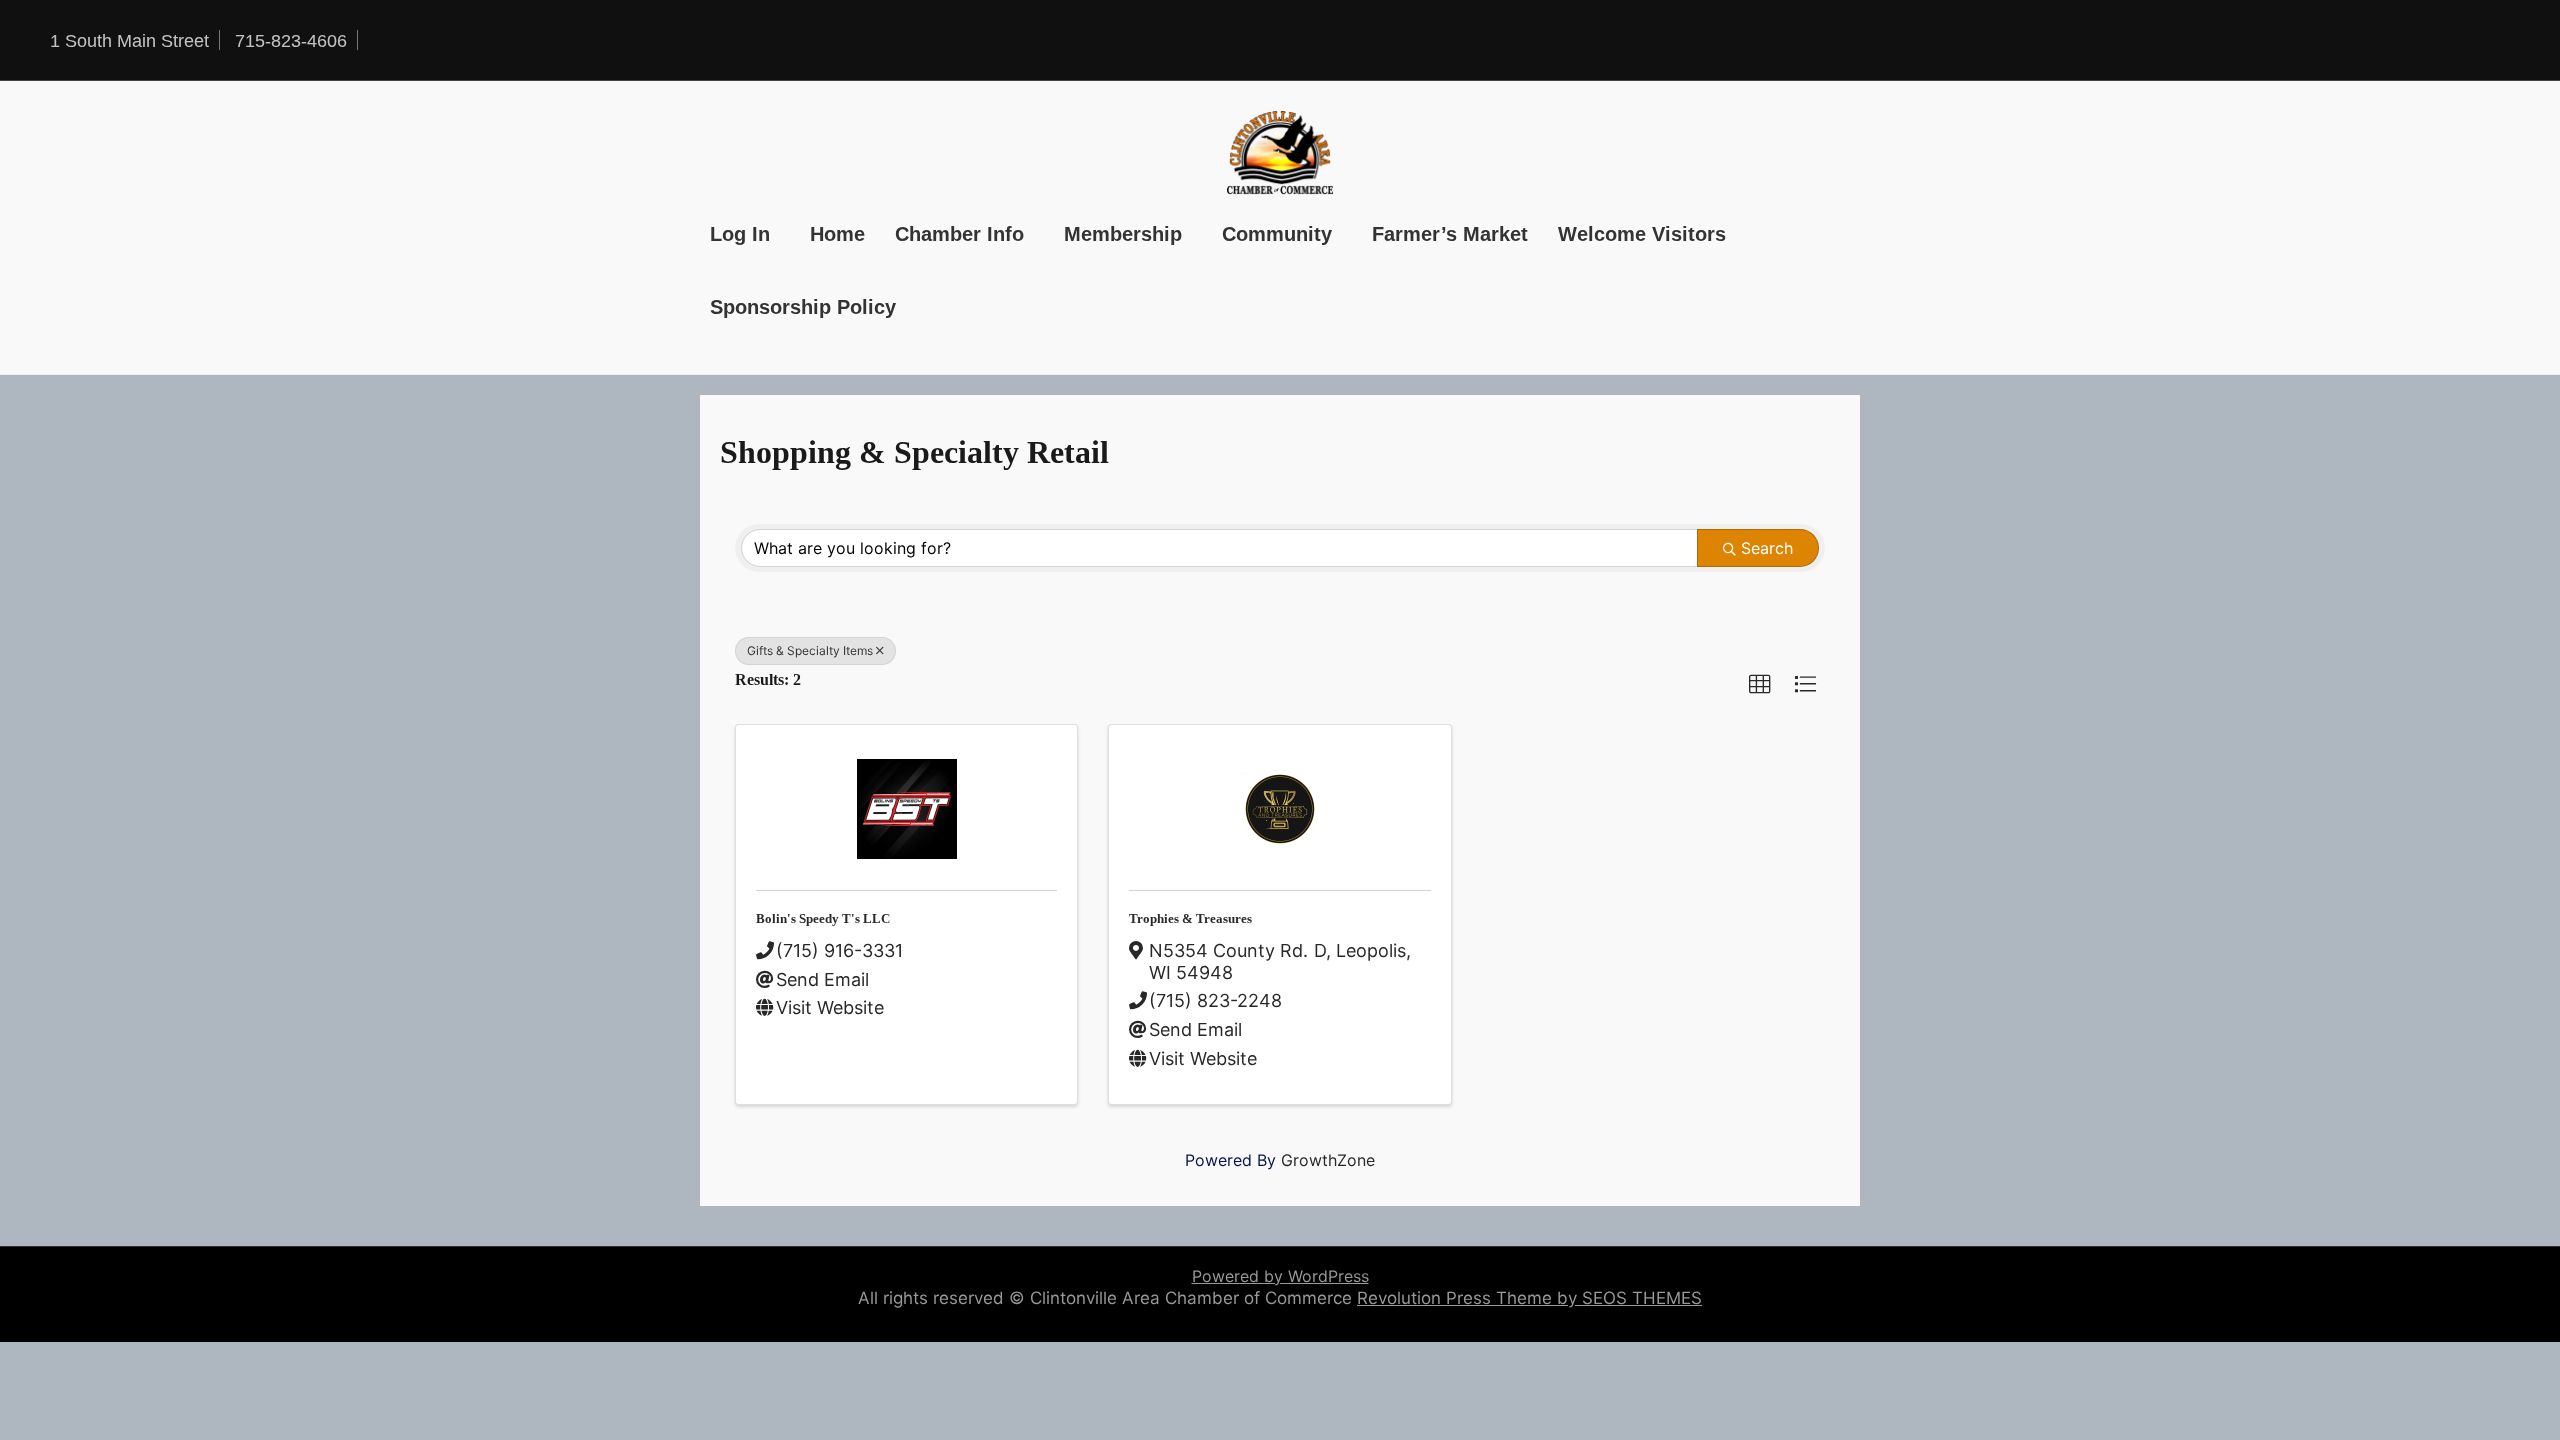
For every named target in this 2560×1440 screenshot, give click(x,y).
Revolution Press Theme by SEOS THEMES (1529, 1298)
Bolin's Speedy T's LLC (823, 918)
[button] (1760, 685)
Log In (740, 234)
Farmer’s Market (1450, 234)
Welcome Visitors (1642, 234)
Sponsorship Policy (803, 307)
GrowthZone (1328, 1160)
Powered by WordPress (1280, 1276)
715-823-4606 (291, 41)
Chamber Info (959, 234)
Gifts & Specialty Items (810, 650)
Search (1767, 548)
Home (837, 234)
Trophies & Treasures (1190, 918)
